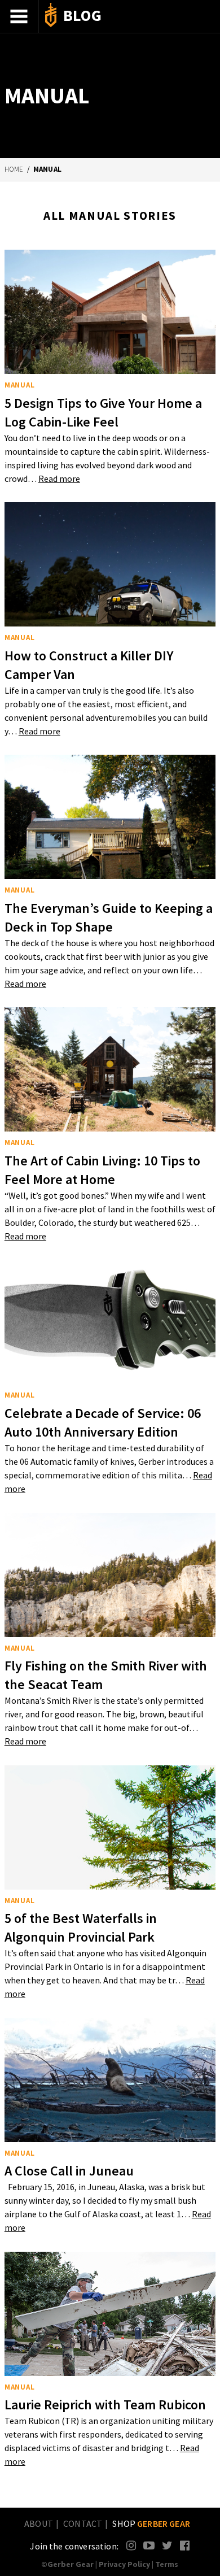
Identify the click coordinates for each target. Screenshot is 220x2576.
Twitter (167, 2545)
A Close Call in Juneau (69, 2171)
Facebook (185, 2545)
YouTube (149, 2545)
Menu (19, 16)
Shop (151, 2523)
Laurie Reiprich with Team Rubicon (105, 2405)
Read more (59, 478)
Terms (167, 2564)
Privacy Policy (124, 2564)
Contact (83, 2523)
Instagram (132, 2545)
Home (14, 169)
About (39, 2523)
